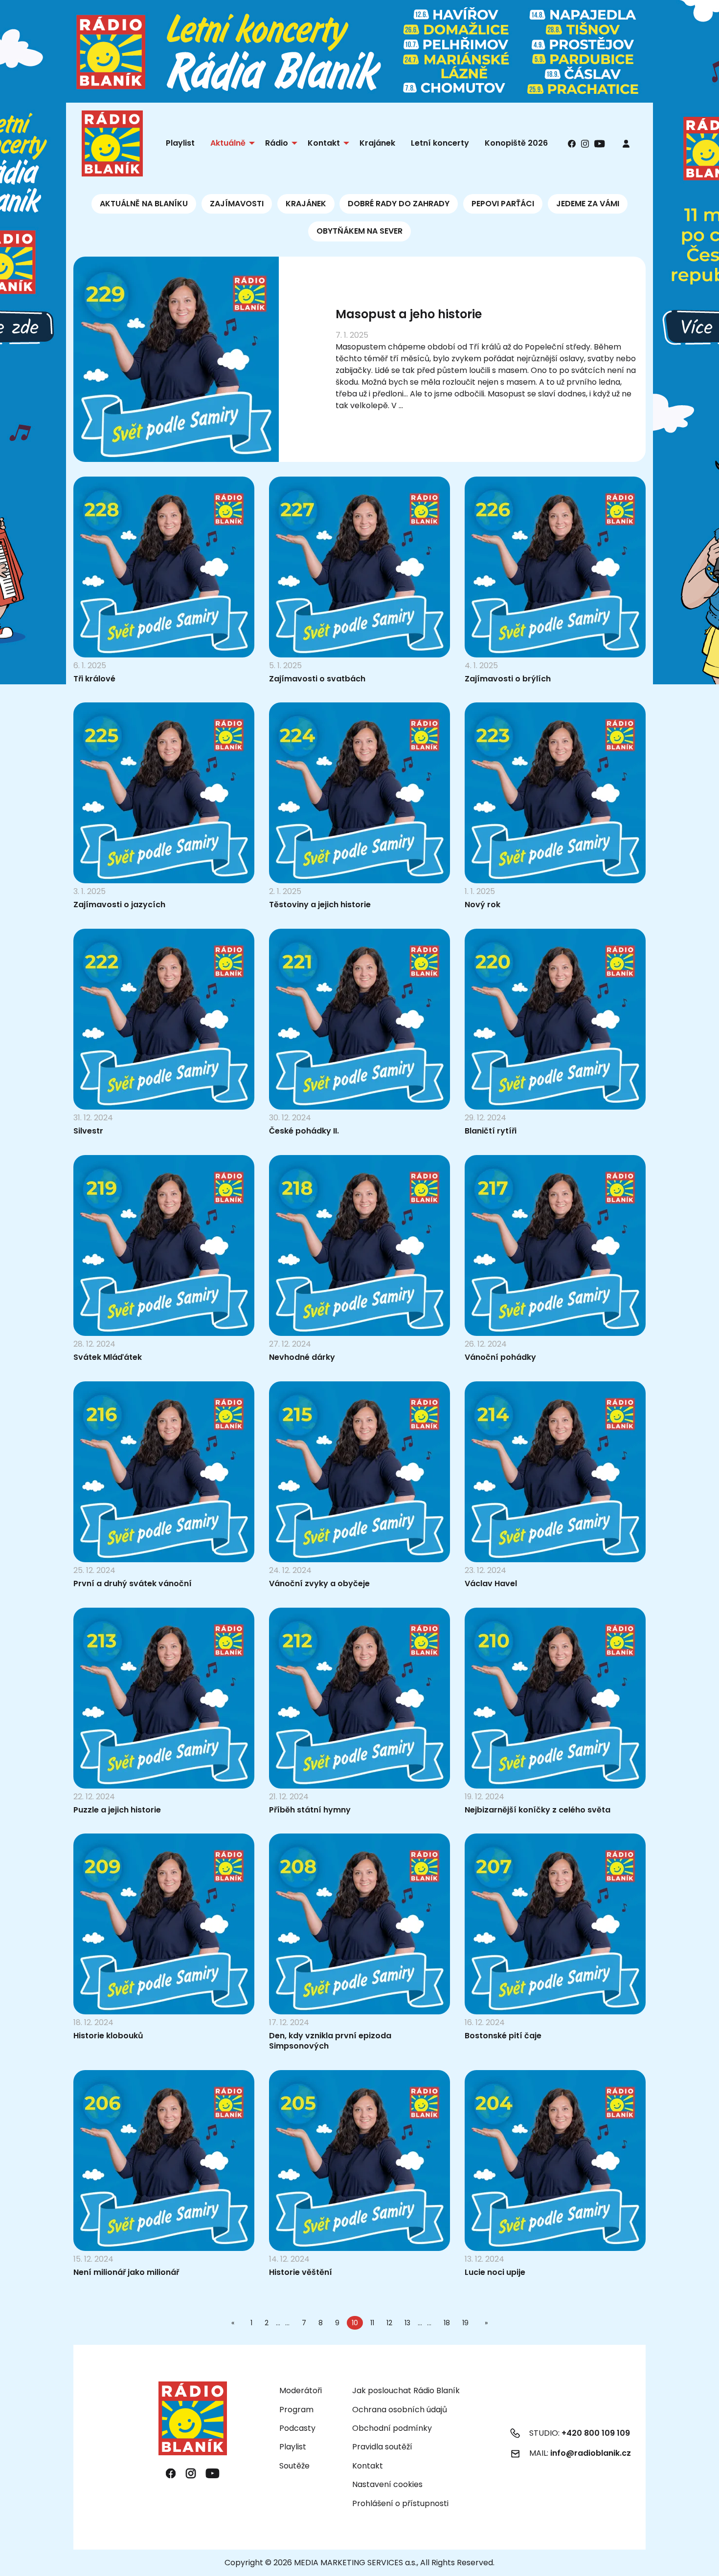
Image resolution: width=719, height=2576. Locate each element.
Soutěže (294, 2466)
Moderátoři (301, 2390)
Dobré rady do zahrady (399, 204)
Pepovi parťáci (503, 204)
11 (372, 2323)
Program (296, 2410)
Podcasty (297, 2428)
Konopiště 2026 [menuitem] (516, 143)
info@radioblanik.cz (591, 2453)
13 (407, 2323)
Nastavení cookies (387, 2485)
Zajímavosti (237, 204)
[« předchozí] (235, 2323)
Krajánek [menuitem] (377, 143)
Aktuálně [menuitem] (228, 143)
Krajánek (306, 204)
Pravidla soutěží (382, 2447)
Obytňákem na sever (359, 231)
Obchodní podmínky (392, 2428)
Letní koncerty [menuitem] (440, 143)
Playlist (293, 2447)
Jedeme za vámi (588, 204)
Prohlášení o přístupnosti (400, 2503)
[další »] (484, 2323)
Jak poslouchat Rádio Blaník (406, 2390)
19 (465, 2323)
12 (389, 2323)
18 (447, 2323)
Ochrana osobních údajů (400, 2410)
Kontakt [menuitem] (324, 143)
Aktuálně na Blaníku (144, 204)
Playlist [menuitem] (180, 143)
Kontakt (368, 2466)
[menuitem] (626, 143)
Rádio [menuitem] (277, 143)
